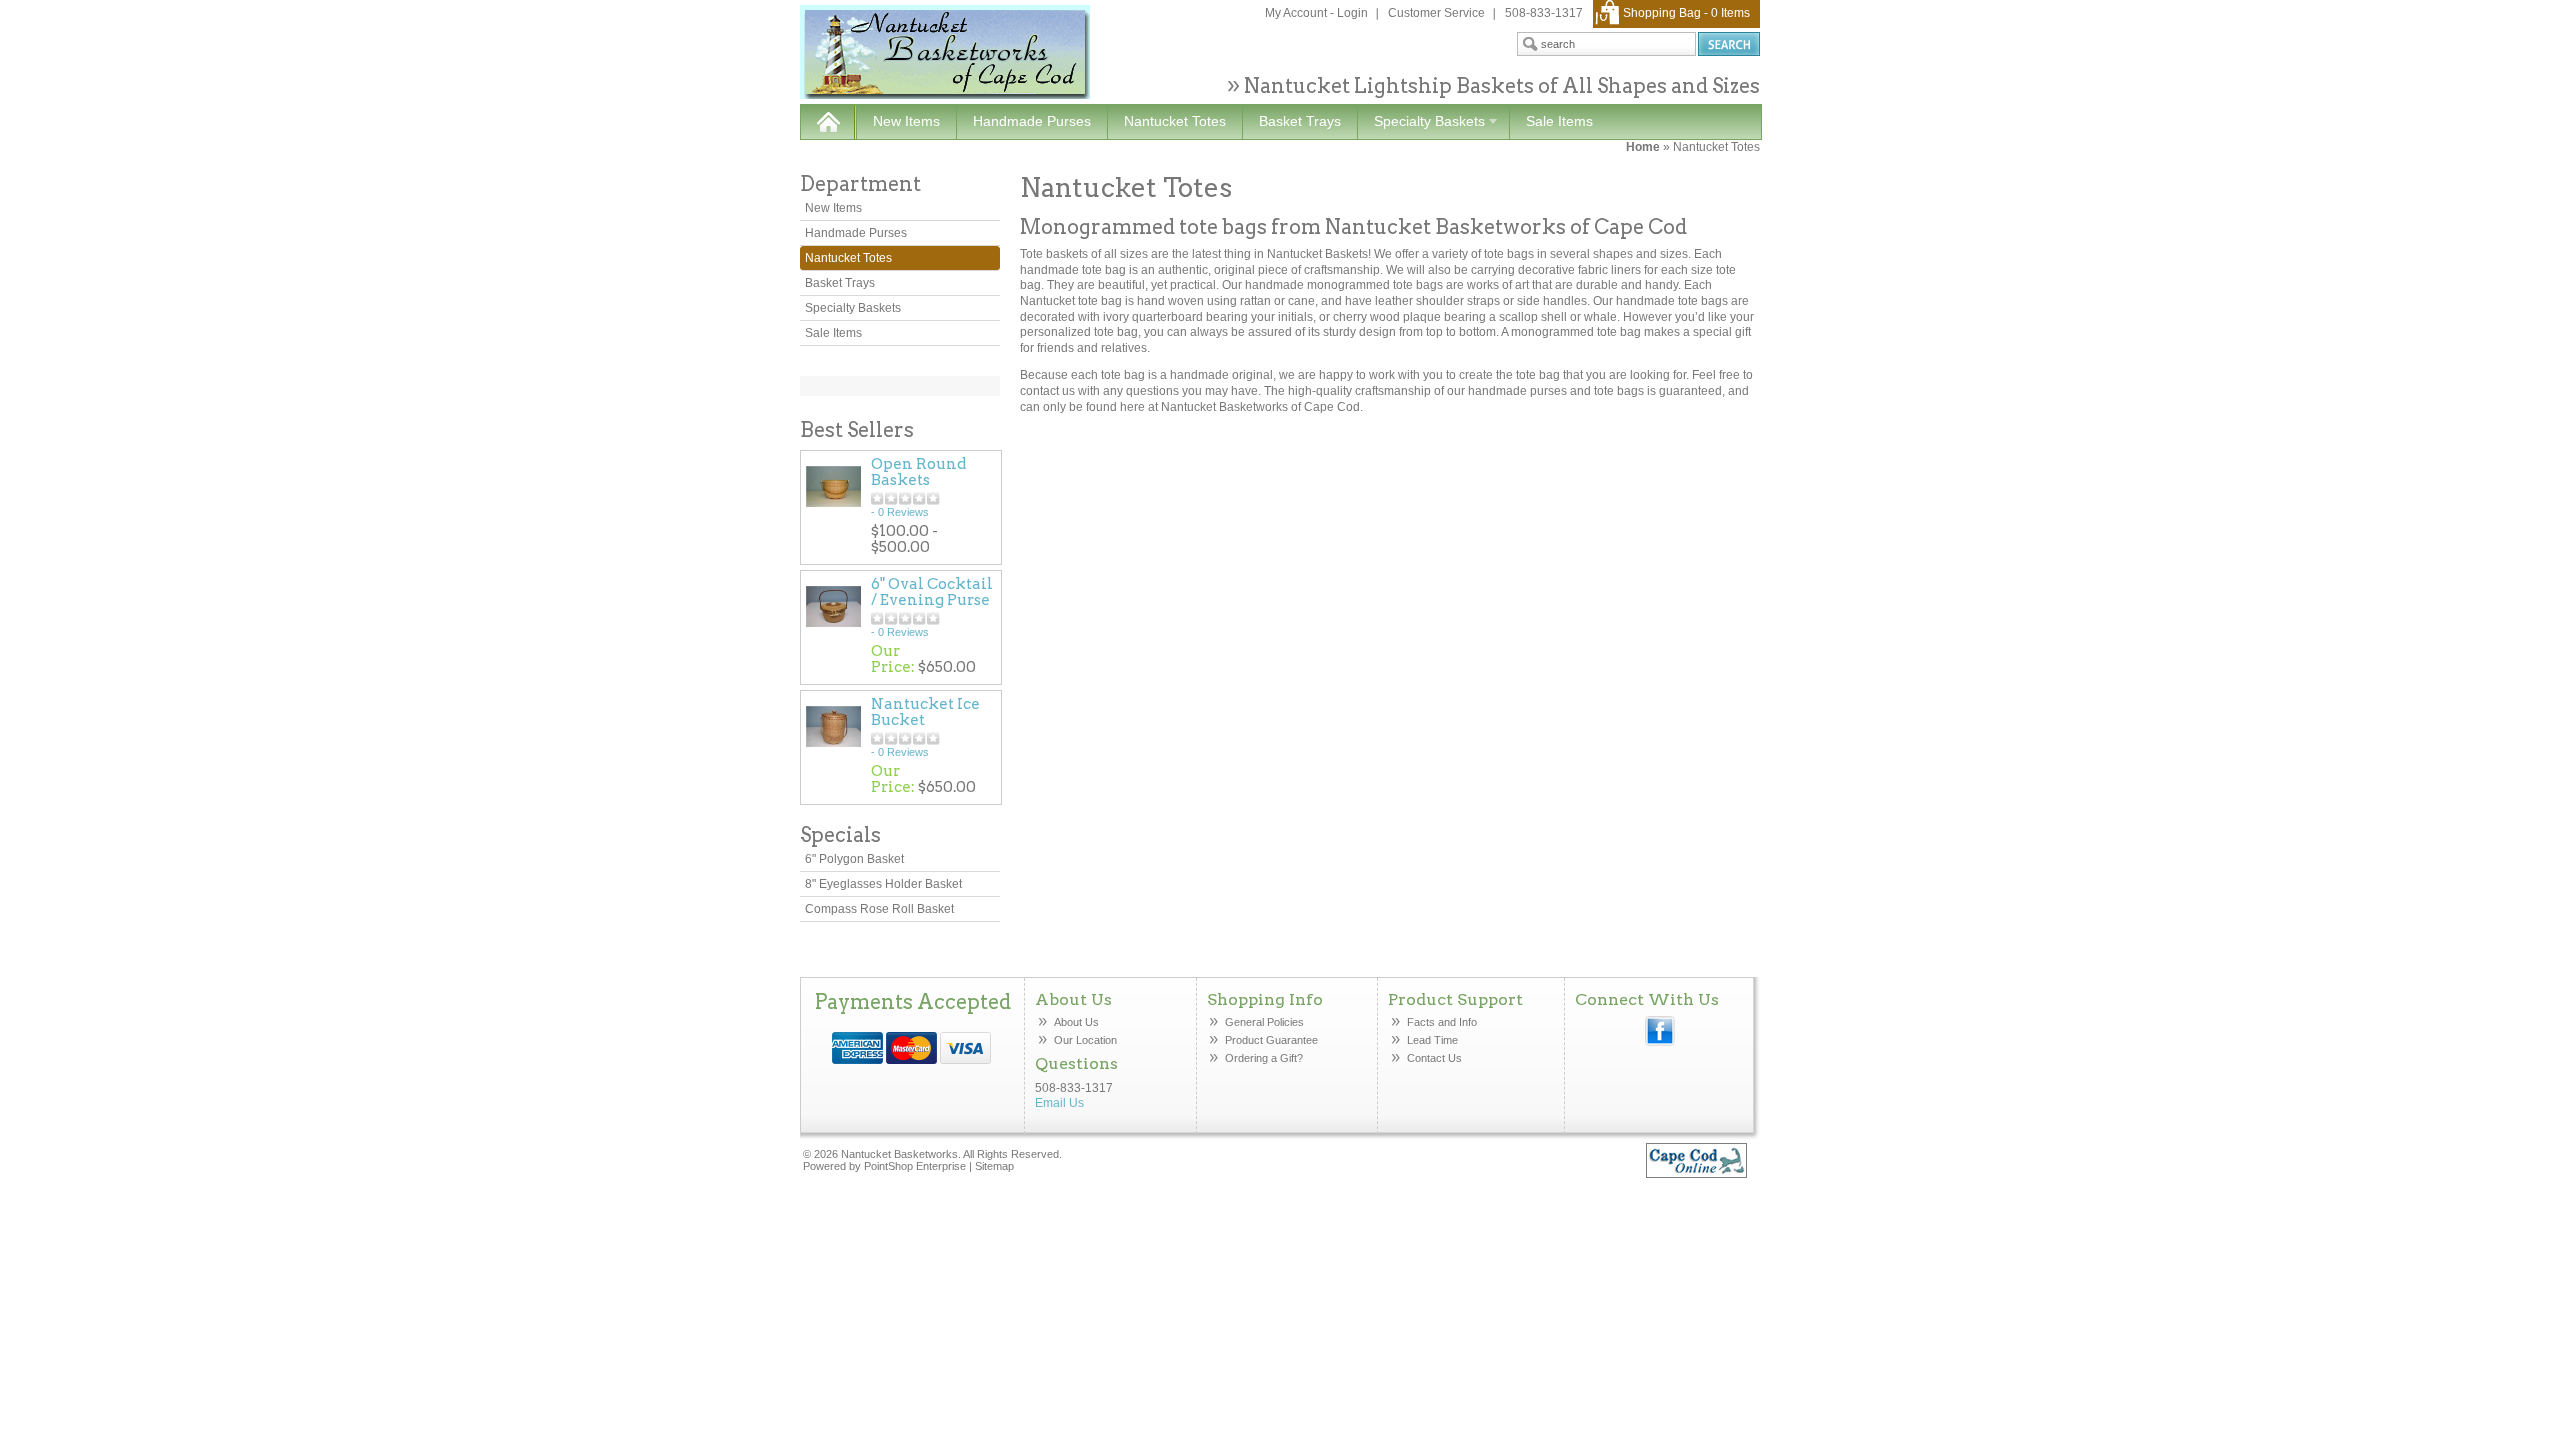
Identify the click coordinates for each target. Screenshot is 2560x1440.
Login (1352, 13)
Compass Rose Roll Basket (879, 909)
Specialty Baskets (1421, 122)
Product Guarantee (1271, 1040)
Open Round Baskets (918, 472)
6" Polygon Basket (854, 859)
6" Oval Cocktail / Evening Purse (932, 592)
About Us (1076, 1022)
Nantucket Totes (1175, 121)
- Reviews (900, 512)
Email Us (1059, 1103)
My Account (1296, 13)
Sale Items (1559, 121)
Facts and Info (1442, 1022)
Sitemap (994, 1166)
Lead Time (1432, 1040)
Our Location (1085, 1040)
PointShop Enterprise (915, 1166)
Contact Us (1434, 1058)
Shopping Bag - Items (1686, 13)
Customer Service (1436, 13)
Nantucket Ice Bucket (925, 712)
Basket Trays (1300, 121)
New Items (906, 121)
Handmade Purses (1032, 121)
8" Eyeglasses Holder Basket (883, 884)
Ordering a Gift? (1264, 1058)
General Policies (1266, 1022)
